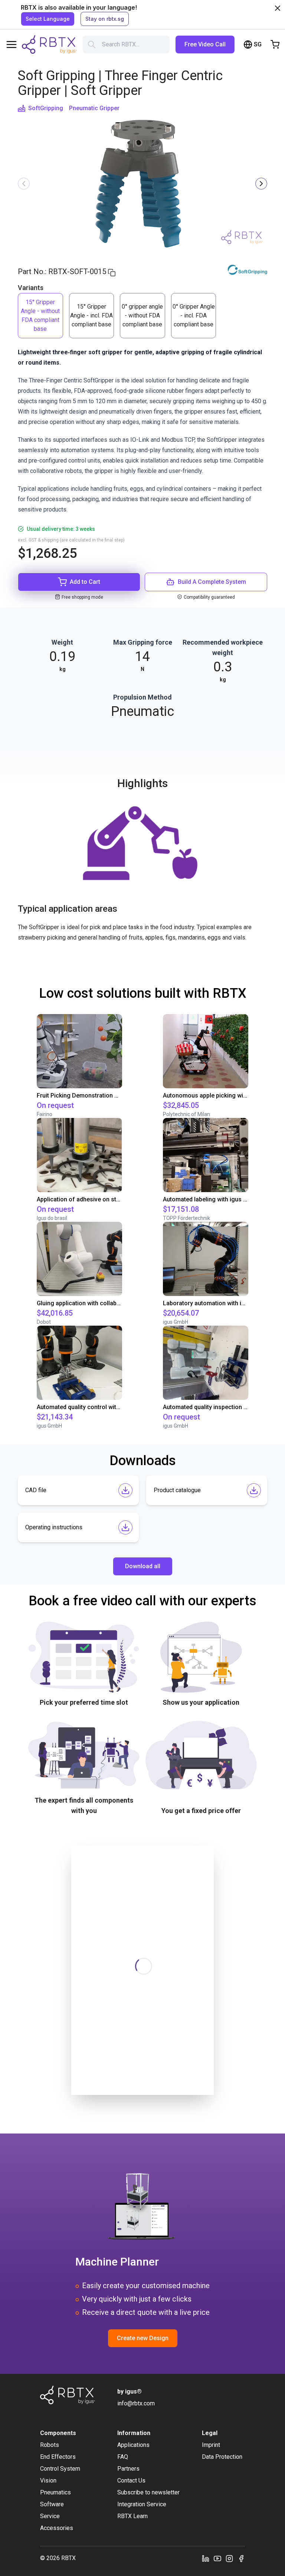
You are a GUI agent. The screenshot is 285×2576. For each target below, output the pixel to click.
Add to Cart (85, 582)
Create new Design (143, 2338)
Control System (60, 2469)
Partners (128, 2469)
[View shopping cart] (275, 45)
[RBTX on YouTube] (217, 2558)
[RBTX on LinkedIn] (206, 2558)
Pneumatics (55, 2492)
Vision (48, 2480)
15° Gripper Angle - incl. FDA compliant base (91, 315)
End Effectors (58, 2457)
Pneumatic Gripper (94, 108)
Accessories (57, 2528)
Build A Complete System (212, 582)
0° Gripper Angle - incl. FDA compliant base (194, 315)
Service (50, 2516)
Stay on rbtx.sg (105, 19)
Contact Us (131, 2480)
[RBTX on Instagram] (229, 2558)
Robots (50, 2445)
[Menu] (12, 45)
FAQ (123, 2457)
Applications (133, 2445)
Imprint (211, 2445)
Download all (143, 1566)
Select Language (48, 19)
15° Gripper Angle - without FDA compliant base (40, 315)
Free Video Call (205, 44)
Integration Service (142, 2504)
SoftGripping (46, 108)
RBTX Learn (132, 2516)
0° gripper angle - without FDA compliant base (142, 315)
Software (52, 2504)
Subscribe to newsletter (148, 2492)
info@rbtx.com (136, 2403)
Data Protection (222, 2457)
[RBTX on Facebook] (241, 2558)
